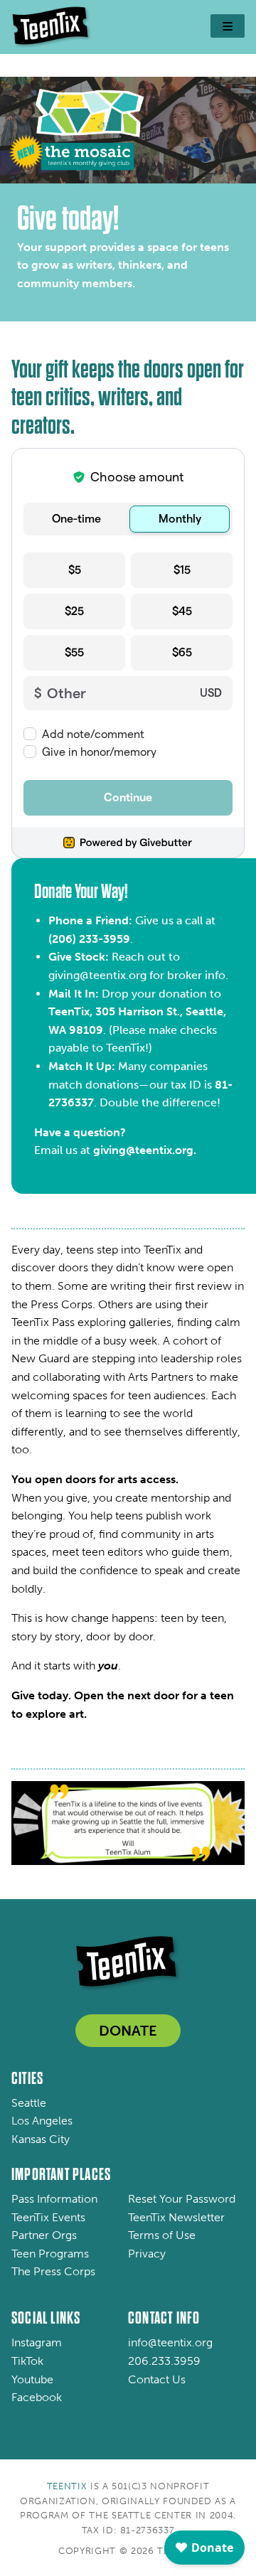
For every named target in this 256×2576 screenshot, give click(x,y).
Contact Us (157, 2379)
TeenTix (67, 2486)
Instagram (37, 2342)
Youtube (32, 2379)
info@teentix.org (170, 2342)
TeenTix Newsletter (176, 2217)
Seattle (29, 2103)
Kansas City (41, 2139)
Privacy (147, 2254)
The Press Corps (53, 2271)
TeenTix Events (48, 2217)
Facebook (37, 2397)
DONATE (128, 2031)
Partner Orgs (44, 2235)
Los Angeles (42, 2121)
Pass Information (54, 2199)
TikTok (27, 2361)
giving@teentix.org (97, 975)
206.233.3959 (164, 2361)
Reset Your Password (182, 2199)
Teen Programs (50, 2254)
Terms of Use (162, 2235)
